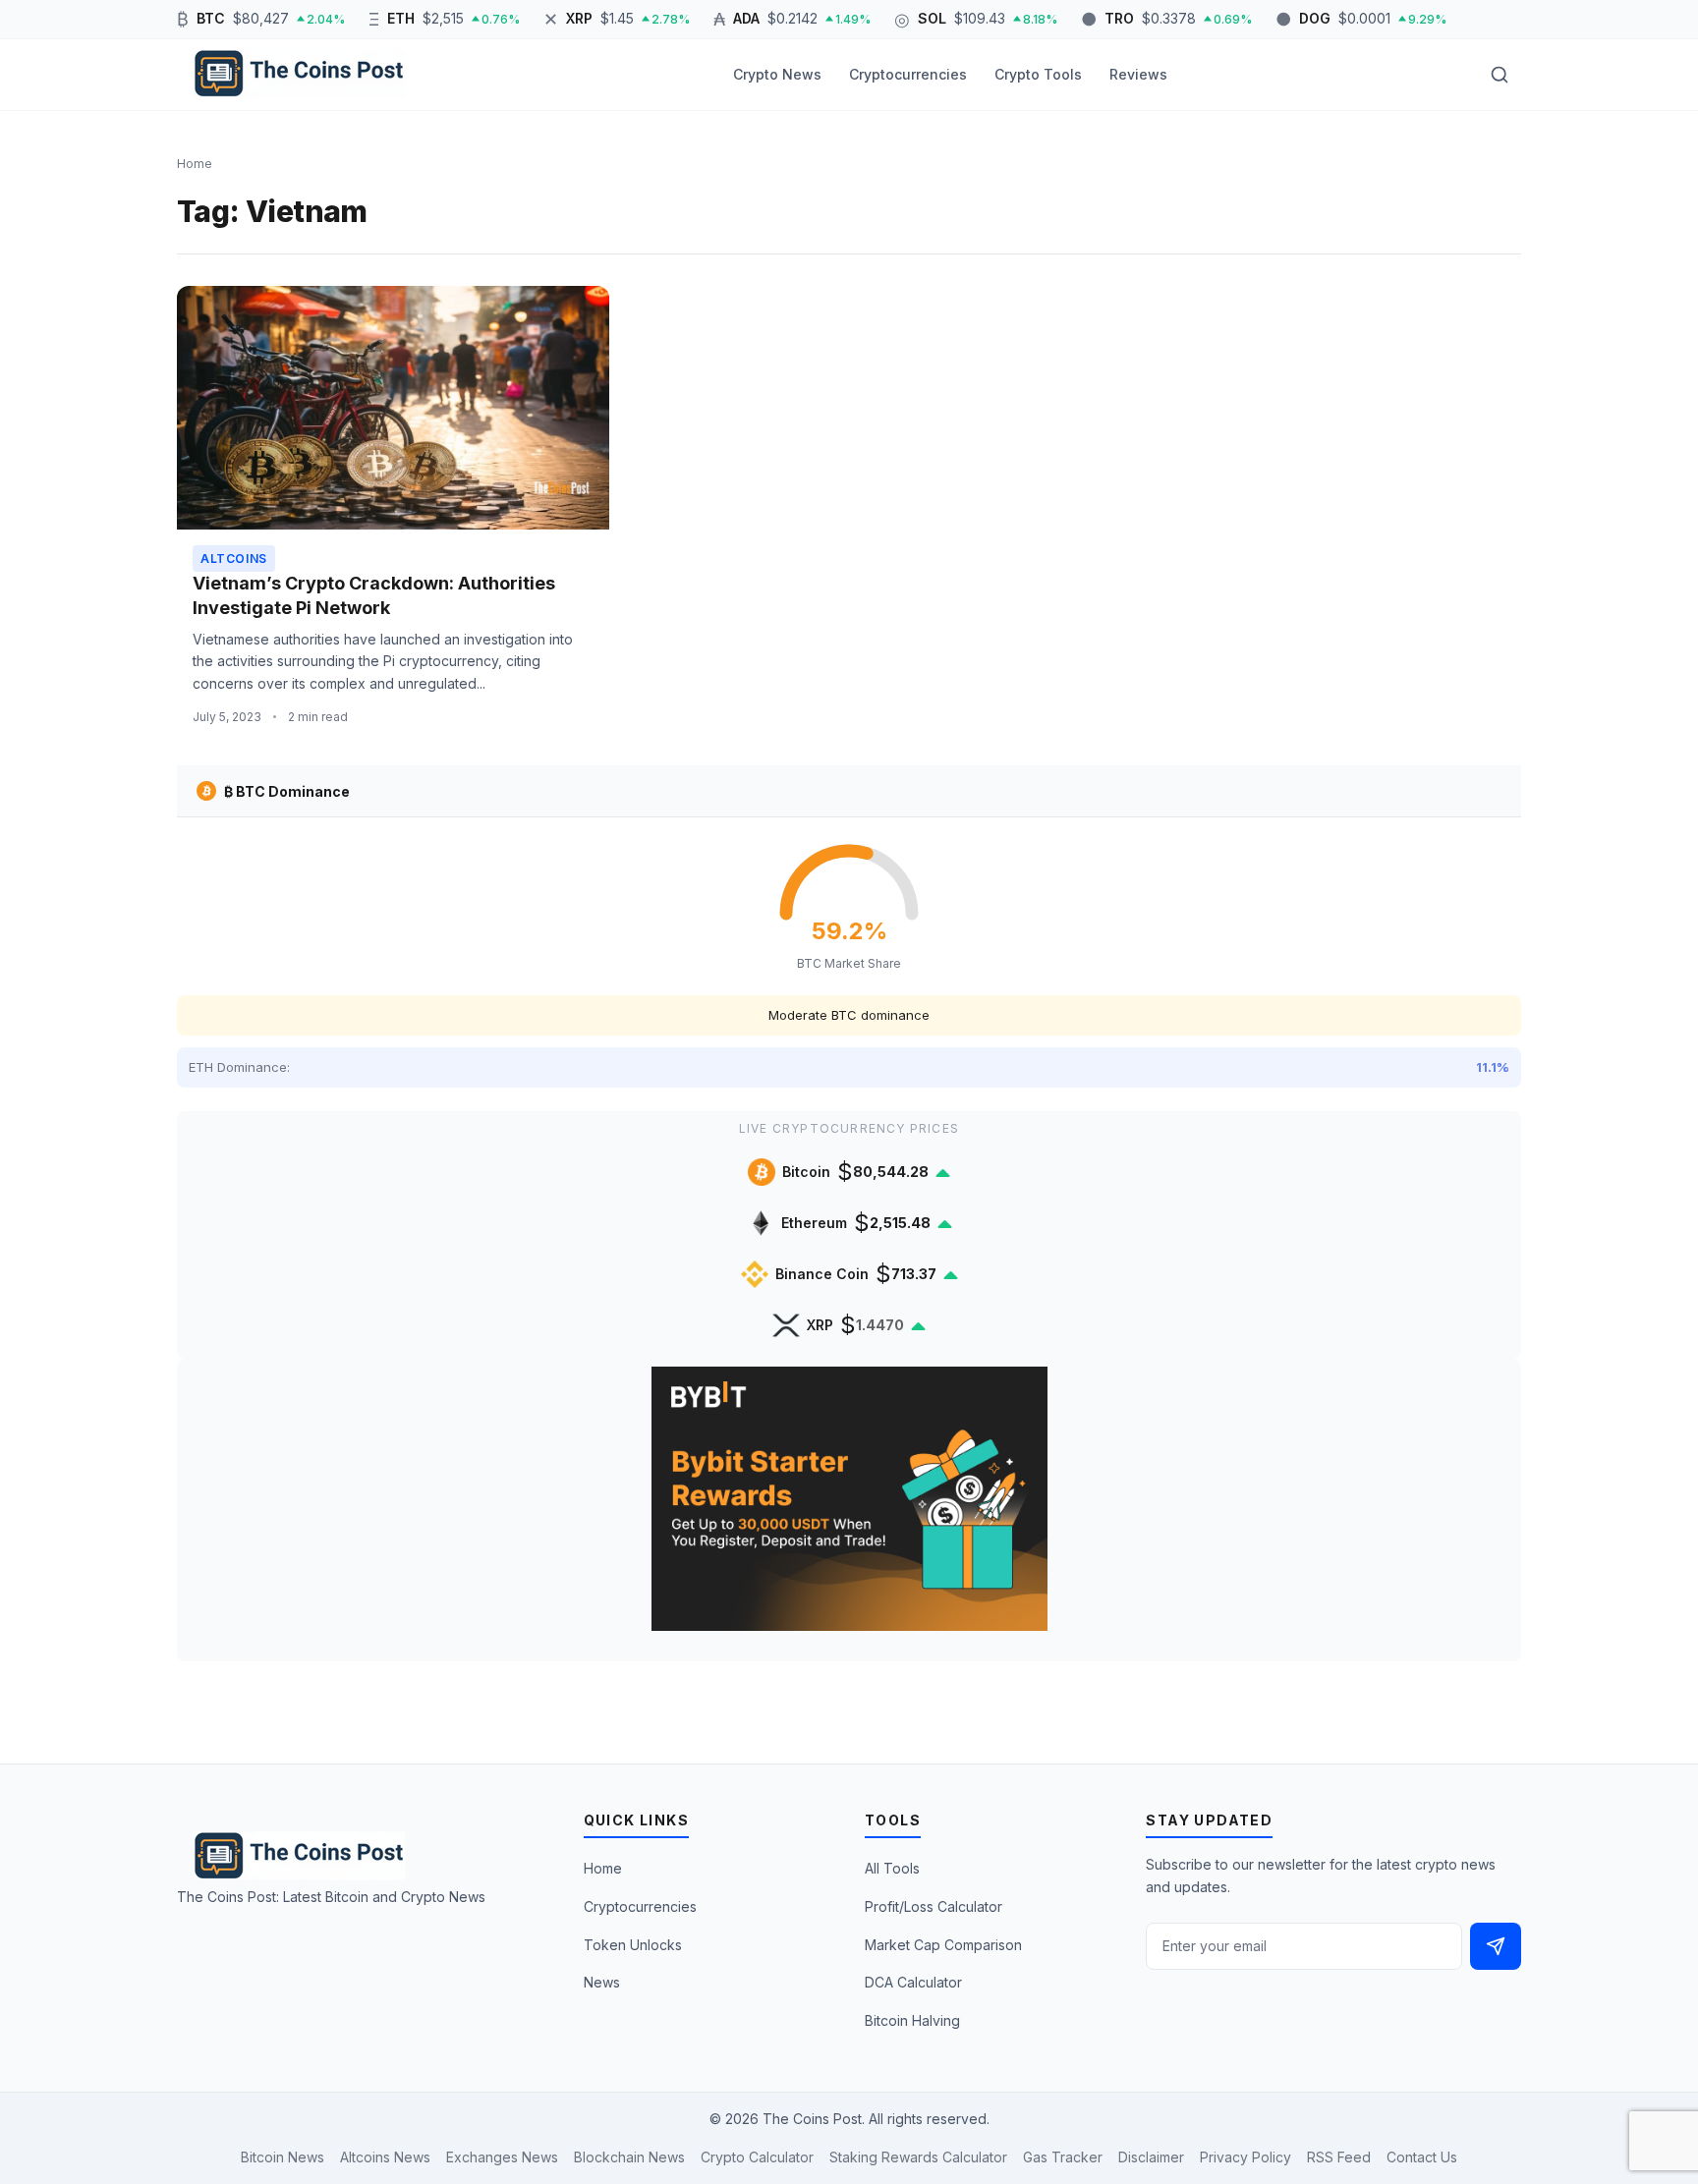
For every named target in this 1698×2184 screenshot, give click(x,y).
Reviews (1138, 74)
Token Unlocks (633, 1945)
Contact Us (1422, 2157)
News (602, 1982)
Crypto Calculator (757, 2157)
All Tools (892, 1868)
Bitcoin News (283, 2157)
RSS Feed (1339, 2157)
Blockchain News (629, 2157)
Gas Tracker (1063, 2157)
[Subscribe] (1496, 1947)
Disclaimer (1151, 2157)
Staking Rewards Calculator (918, 2157)
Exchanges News (502, 2157)
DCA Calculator (913, 1982)
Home (603, 1868)
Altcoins (234, 559)
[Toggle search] (1500, 75)
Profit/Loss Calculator (934, 1906)
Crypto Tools (1038, 74)
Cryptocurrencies (908, 74)
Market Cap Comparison (943, 1945)
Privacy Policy (1245, 2157)
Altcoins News (385, 2157)
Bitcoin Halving (912, 2020)
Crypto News (777, 74)
